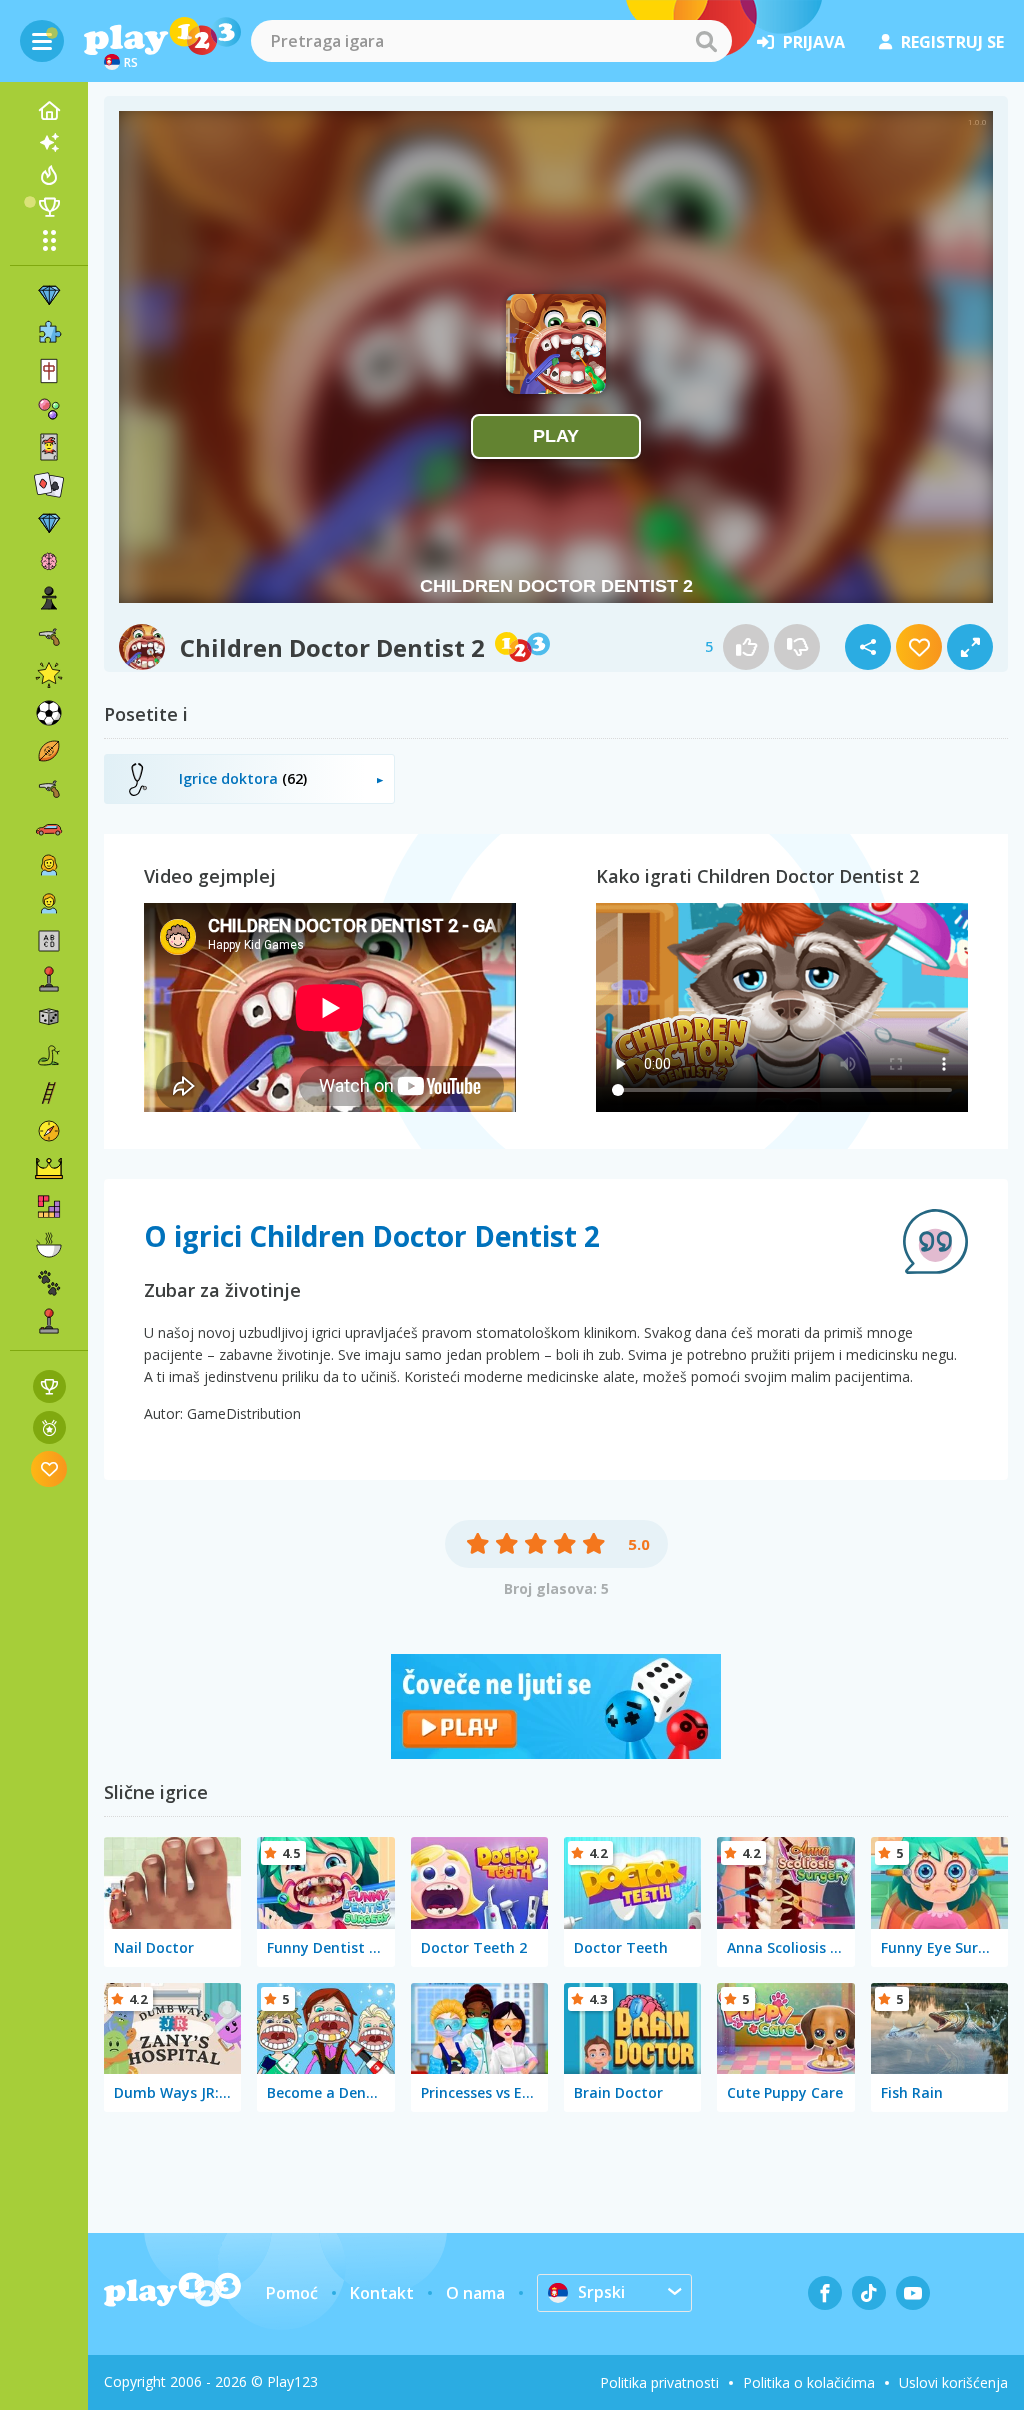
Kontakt (382, 2293)
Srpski (601, 2292)
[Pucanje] (49, 789)
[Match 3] (49, 295)
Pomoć (292, 2293)
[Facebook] (825, 2293)
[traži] (706, 41)
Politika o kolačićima (809, 2382)
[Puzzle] (49, 333)
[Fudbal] (49, 713)
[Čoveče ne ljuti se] (556, 1753)
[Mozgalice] (49, 561)
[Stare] (49, 1055)
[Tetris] (49, 1207)
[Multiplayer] (49, 1321)
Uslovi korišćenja (953, 2382)
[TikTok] (869, 2293)
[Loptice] (49, 409)
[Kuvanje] (49, 1245)
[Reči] (49, 941)
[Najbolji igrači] (49, 207)
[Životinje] (49, 1283)
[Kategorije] (49, 240)
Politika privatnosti (659, 2382)
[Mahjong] (49, 371)
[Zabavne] (49, 675)
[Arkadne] (49, 979)
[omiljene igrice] (49, 1468)
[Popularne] (49, 175)
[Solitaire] (49, 485)
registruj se (952, 42)
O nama (475, 2293)
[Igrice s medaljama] (49, 1427)
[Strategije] (49, 1169)
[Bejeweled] (49, 523)
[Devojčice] (49, 865)
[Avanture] (49, 1131)
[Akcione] (49, 637)
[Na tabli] (49, 1017)
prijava (814, 42)
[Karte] (49, 447)
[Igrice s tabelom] (49, 1386)
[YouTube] (913, 2293)
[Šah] (49, 599)
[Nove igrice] (49, 143)
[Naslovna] (49, 111)
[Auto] (49, 827)
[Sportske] (49, 751)
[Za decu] (49, 903)
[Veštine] (49, 1093)
